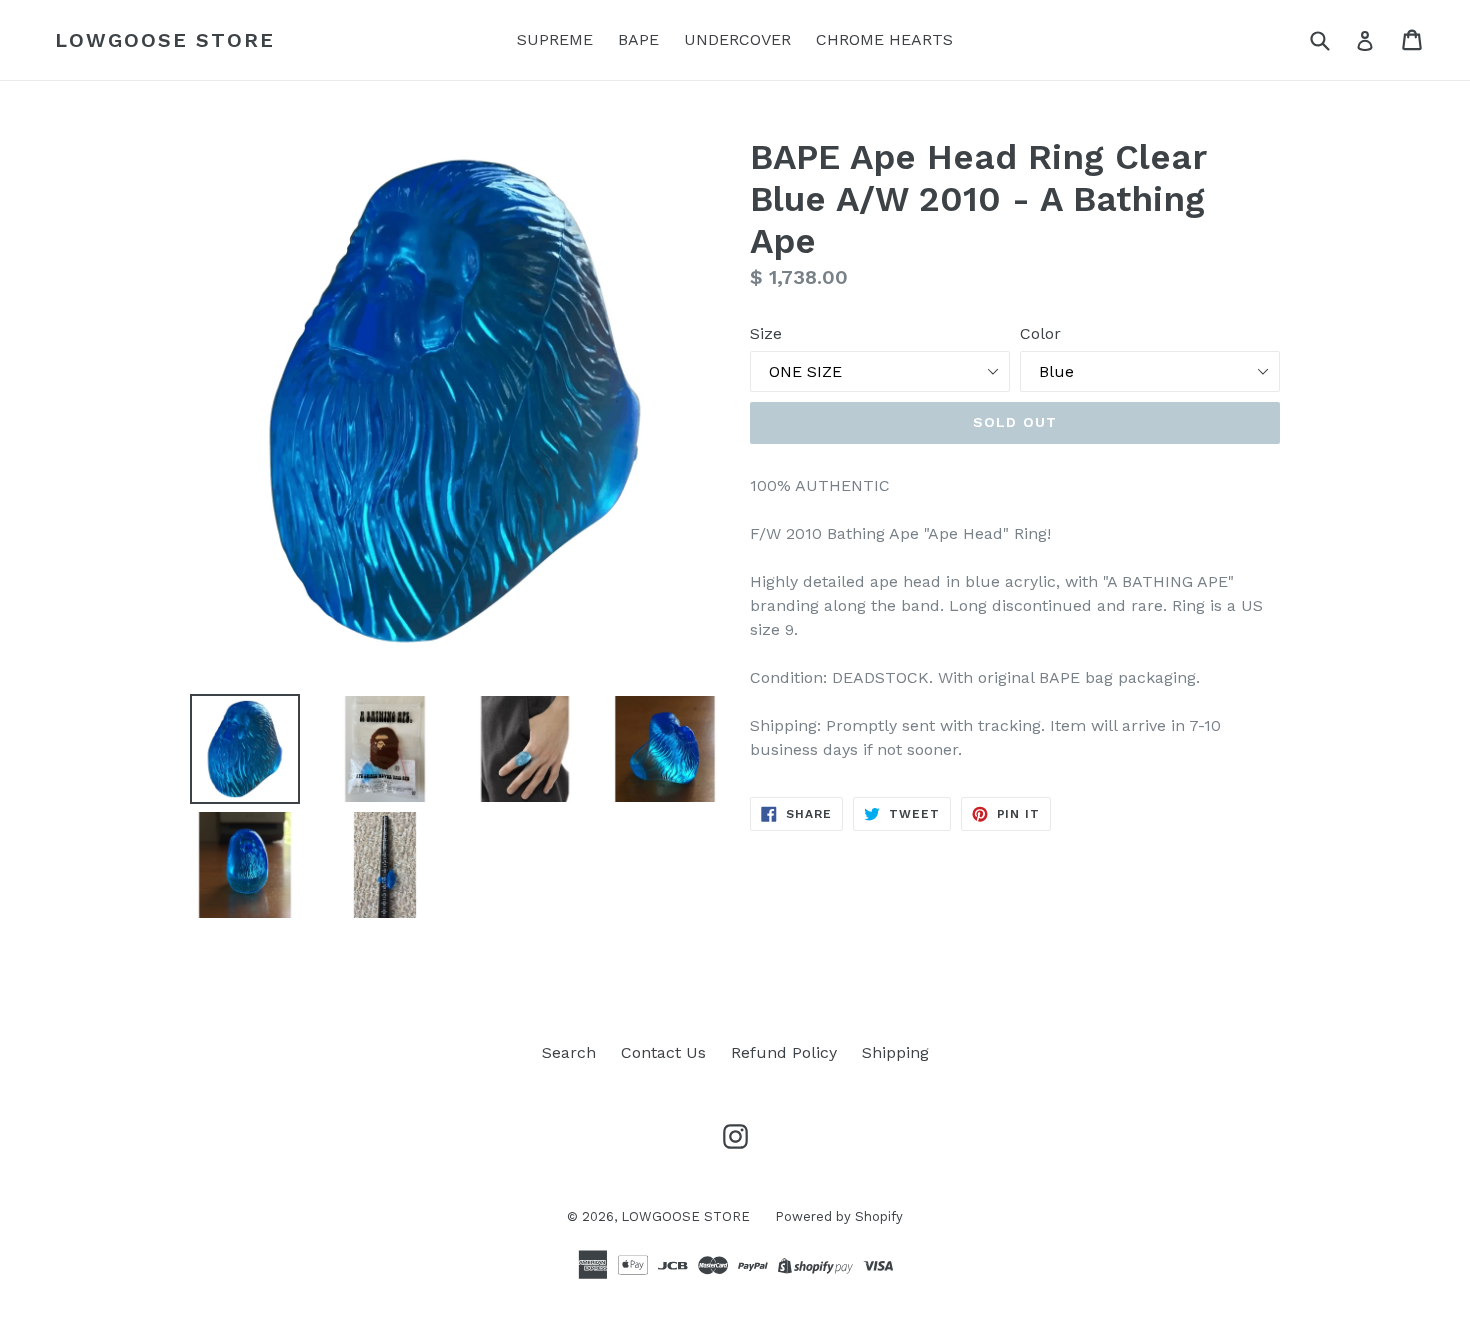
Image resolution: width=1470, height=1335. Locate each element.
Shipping (895, 1052)
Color (1040, 333)
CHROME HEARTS (884, 39)
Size (766, 333)
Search (569, 1052)
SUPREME (555, 39)
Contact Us (663, 1052)
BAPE (638, 39)
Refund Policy (784, 1052)
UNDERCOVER (737, 39)
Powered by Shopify (839, 1216)
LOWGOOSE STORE (165, 40)
